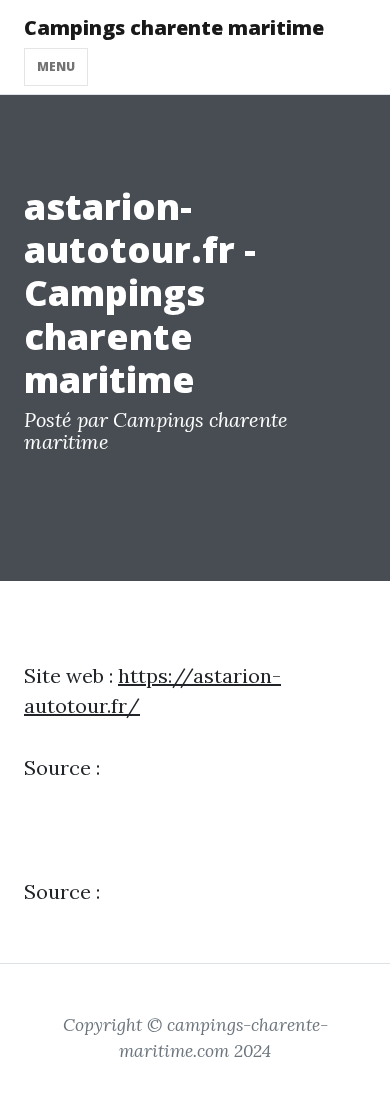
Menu (56, 66)
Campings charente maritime (174, 27)
